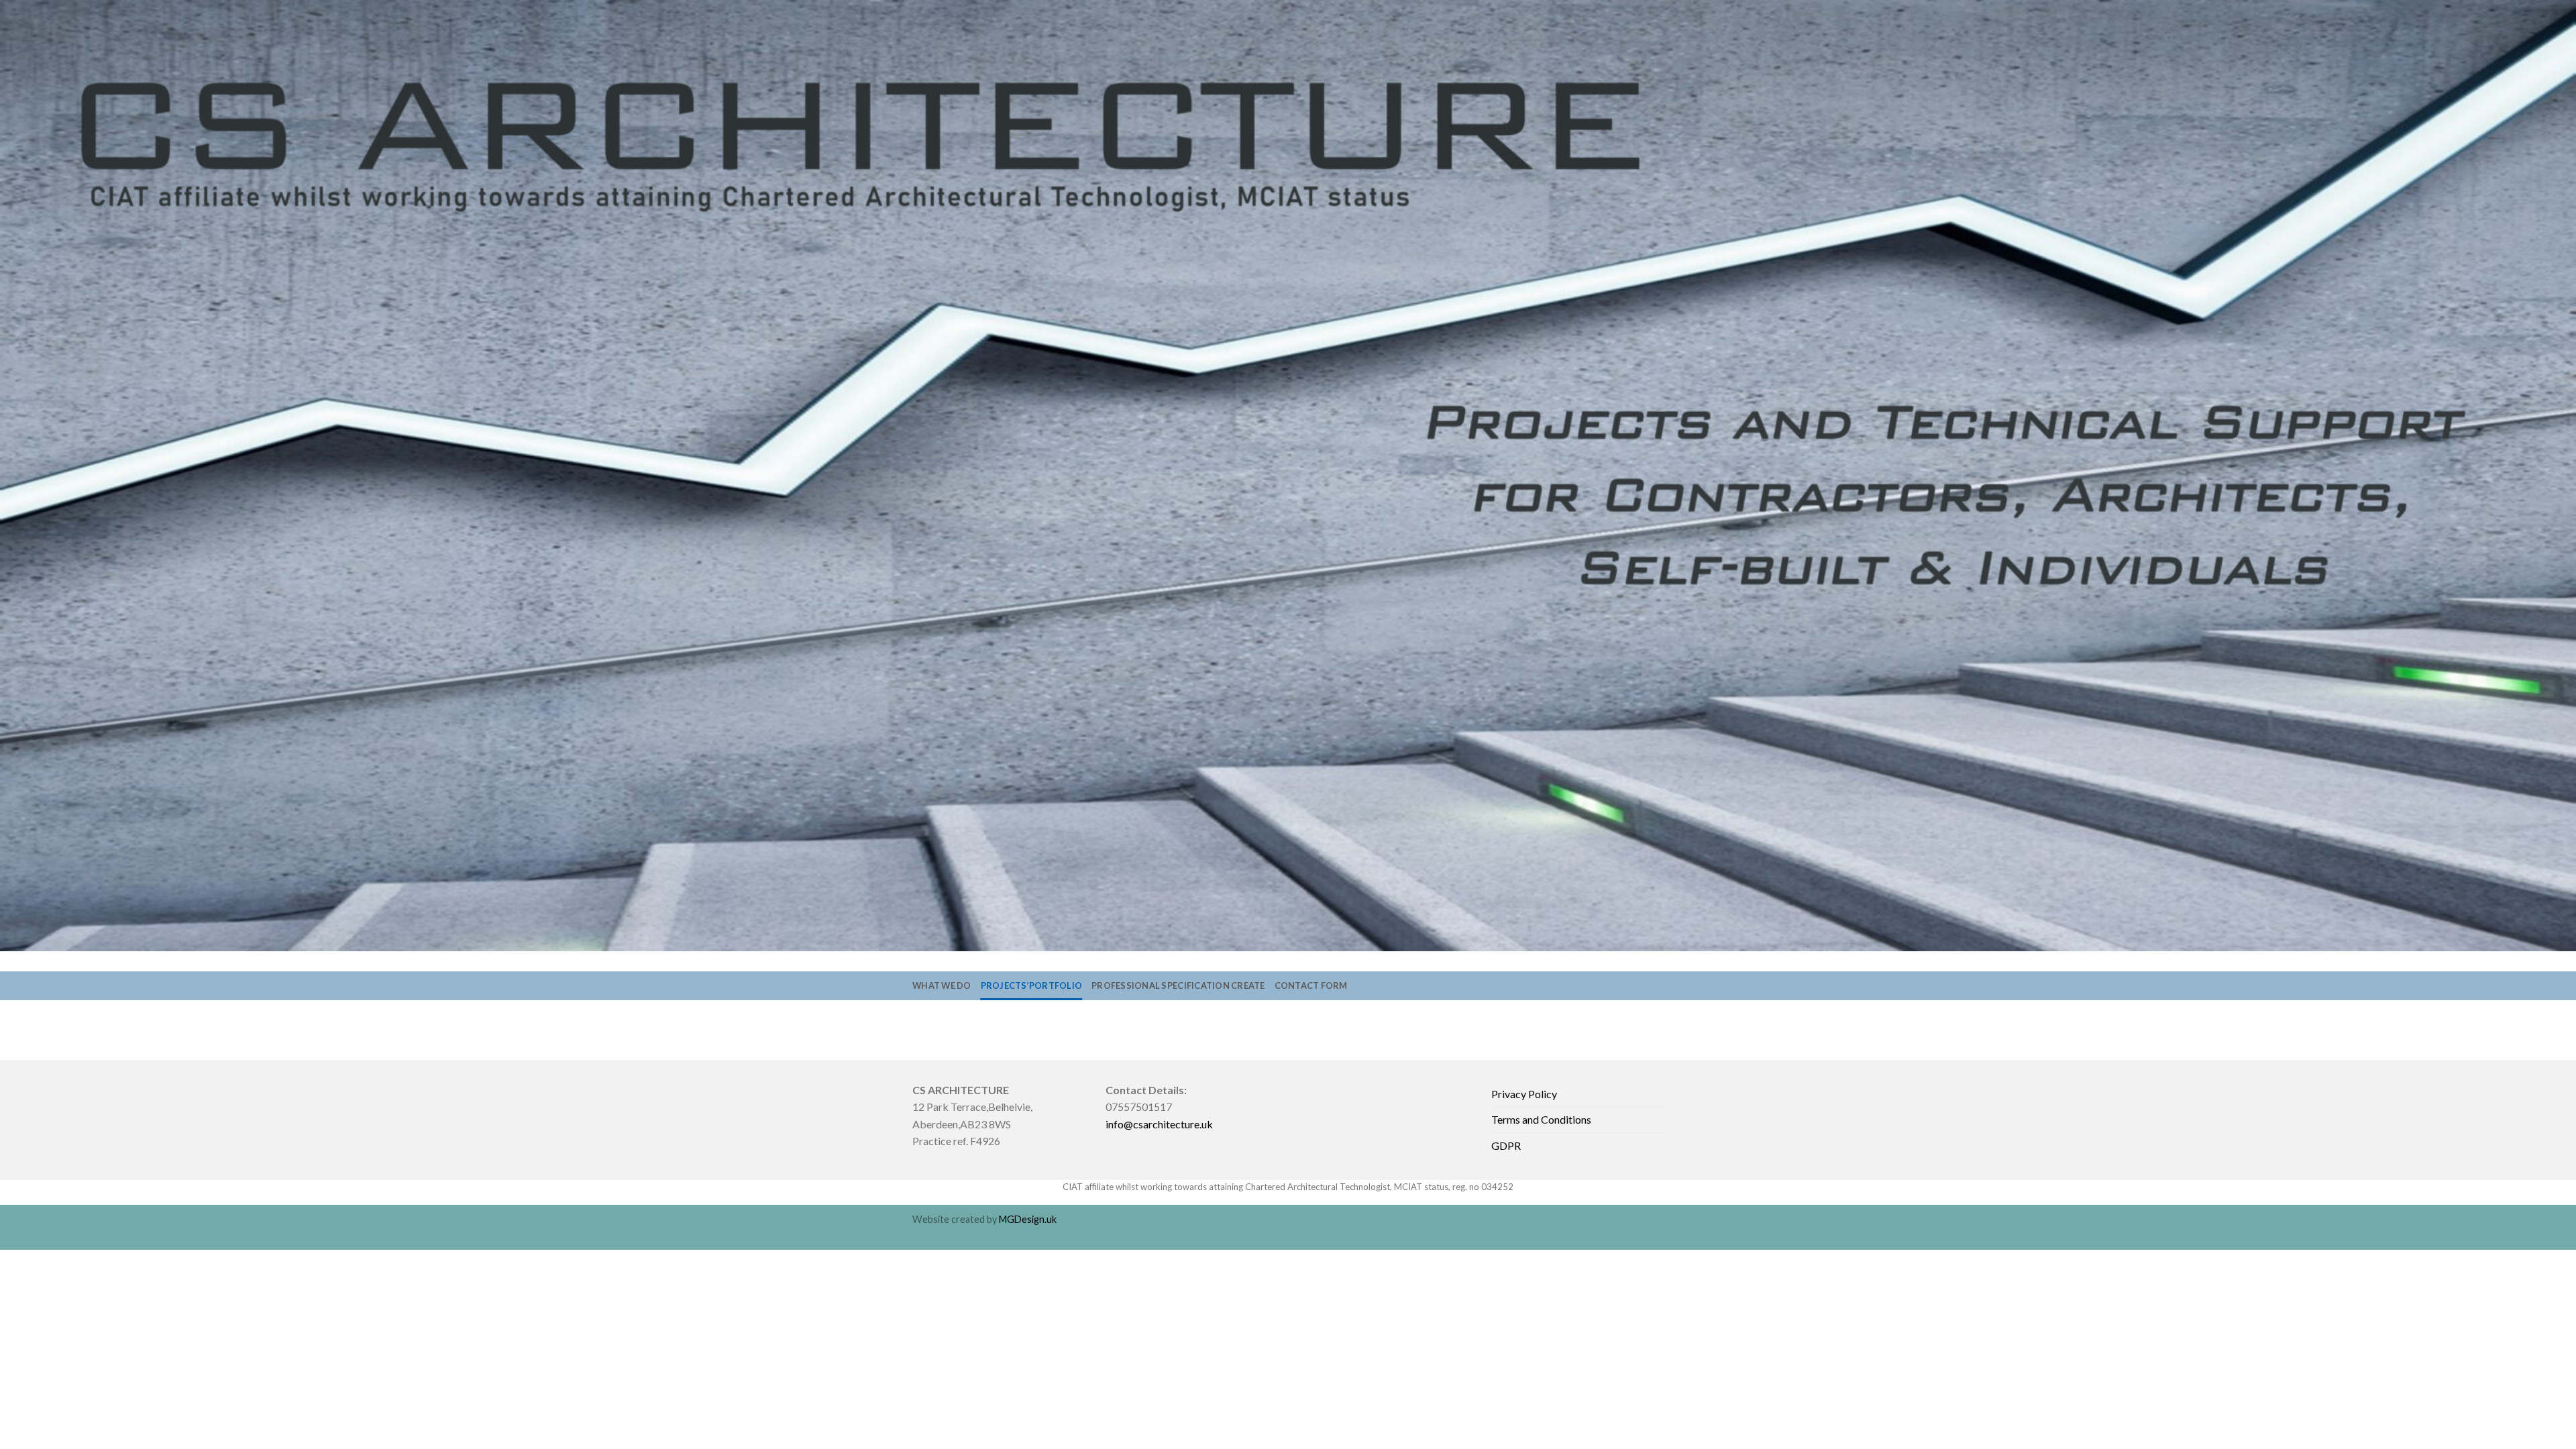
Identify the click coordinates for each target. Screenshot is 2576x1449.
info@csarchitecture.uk (1159, 1124)
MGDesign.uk (1028, 1219)
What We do (942, 985)
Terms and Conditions (1541, 1119)
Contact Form (1311, 985)
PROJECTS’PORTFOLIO (1032, 985)
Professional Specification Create (1178, 985)
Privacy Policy (1524, 1094)
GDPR (1506, 1145)
